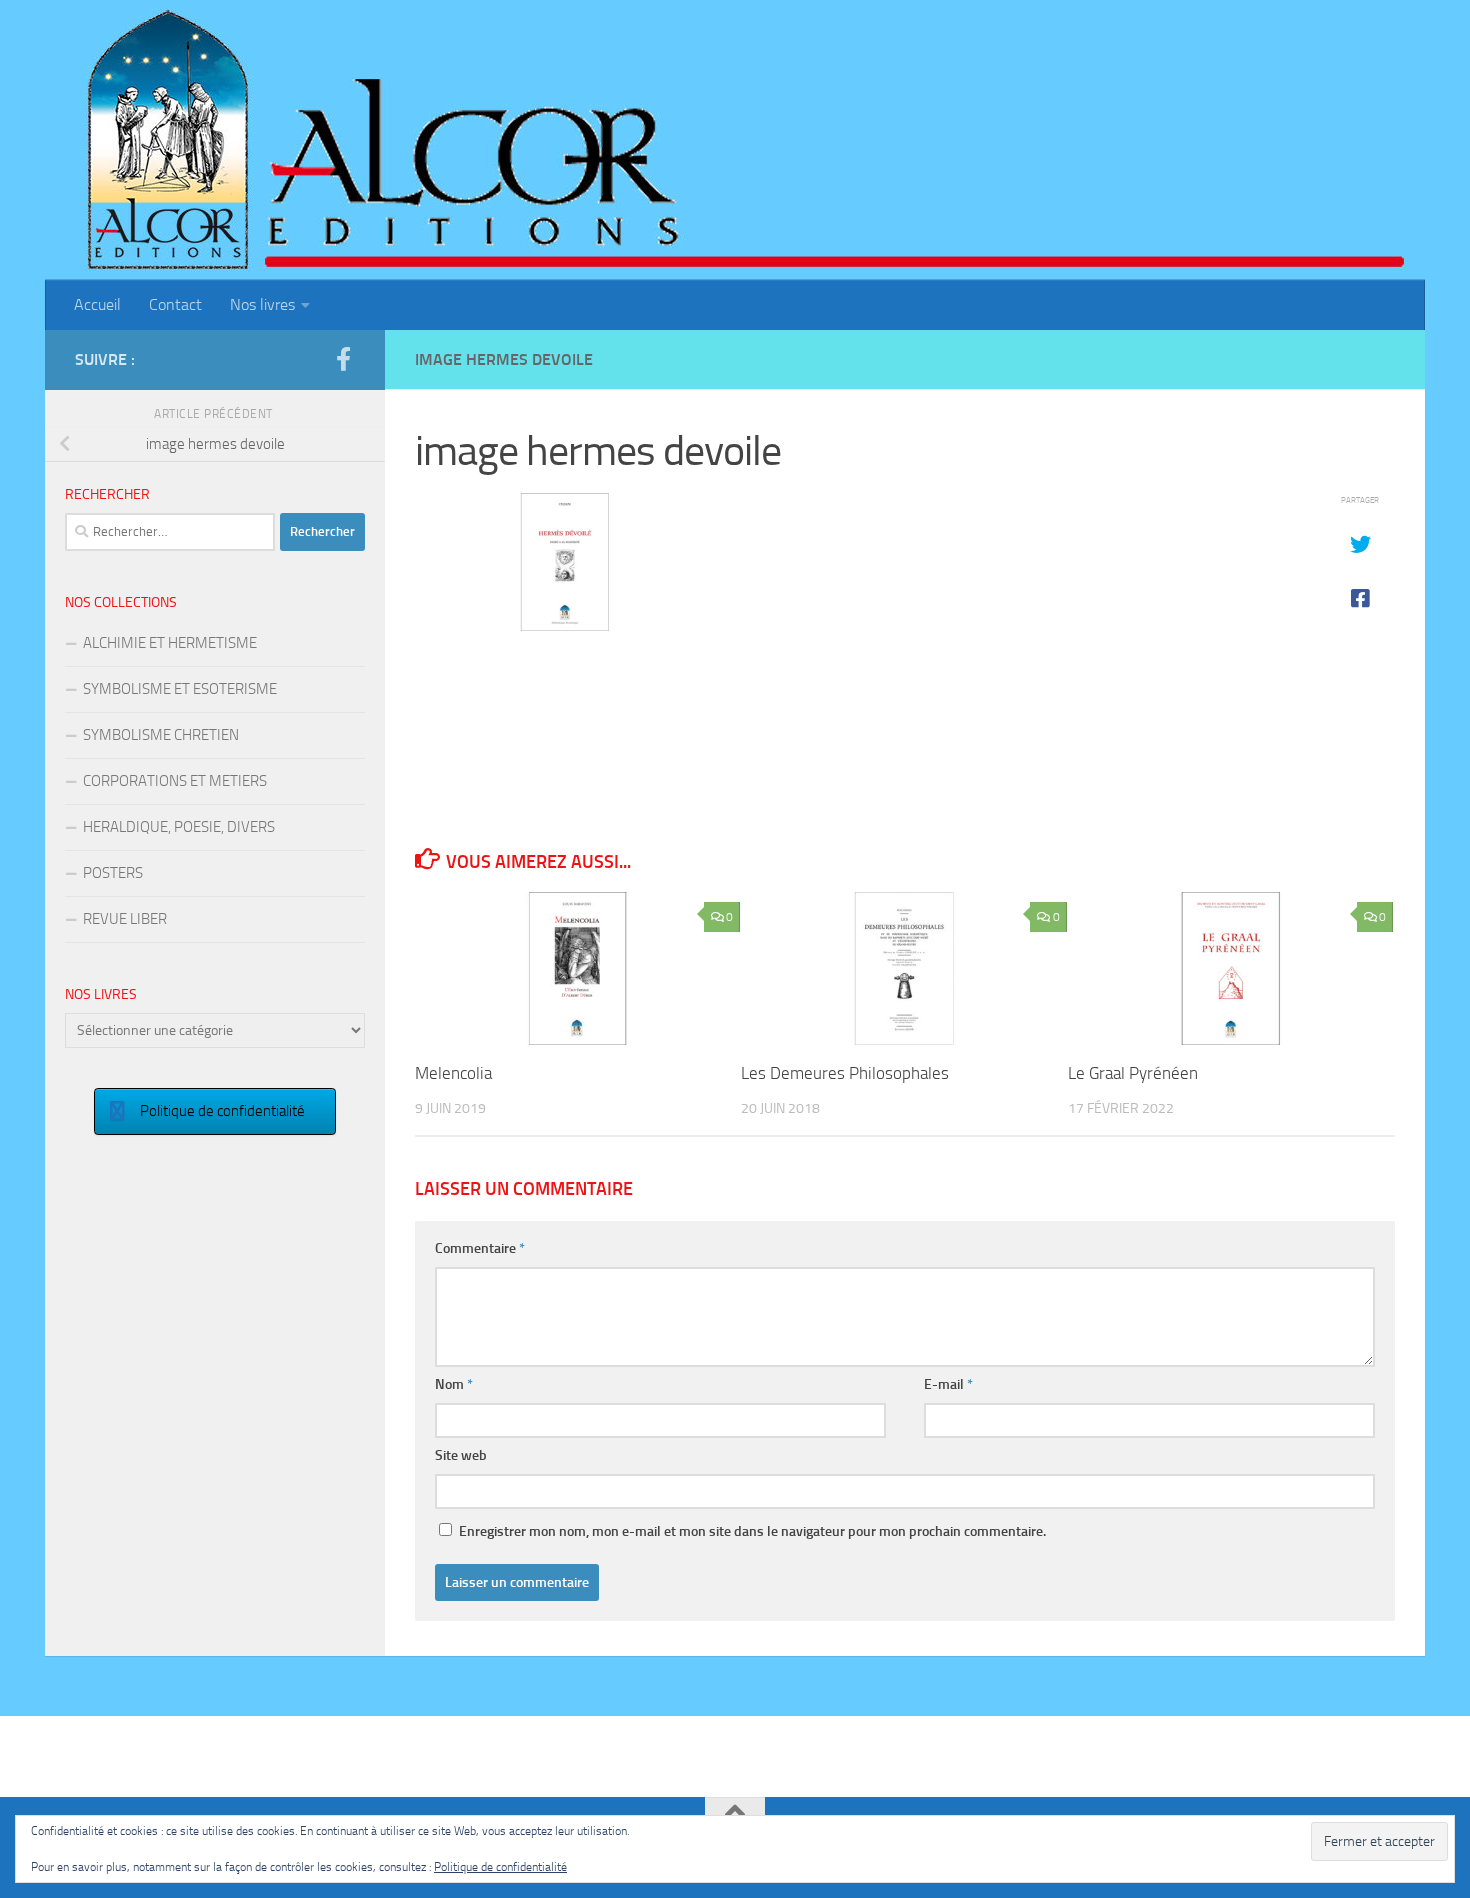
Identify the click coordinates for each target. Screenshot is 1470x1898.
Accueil (97, 304)
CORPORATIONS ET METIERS (175, 781)
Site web (461, 1455)
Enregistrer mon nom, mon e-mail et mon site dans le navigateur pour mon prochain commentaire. (752, 1531)
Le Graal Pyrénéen (1133, 1073)
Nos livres (262, 304)
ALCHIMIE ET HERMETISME (170, 643)
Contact (175, 304)
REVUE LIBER (125, 919)
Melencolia (453, 1073)
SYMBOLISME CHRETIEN (161, 735)
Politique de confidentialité (500, 1867)
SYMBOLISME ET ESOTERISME (180, 689)
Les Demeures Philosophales (845, 1073)
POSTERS (113, 873)
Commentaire (480, 1248)
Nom (454, 1384)
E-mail (948, 1384)
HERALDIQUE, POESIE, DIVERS (179, 827)
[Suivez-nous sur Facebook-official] (343, 359)
